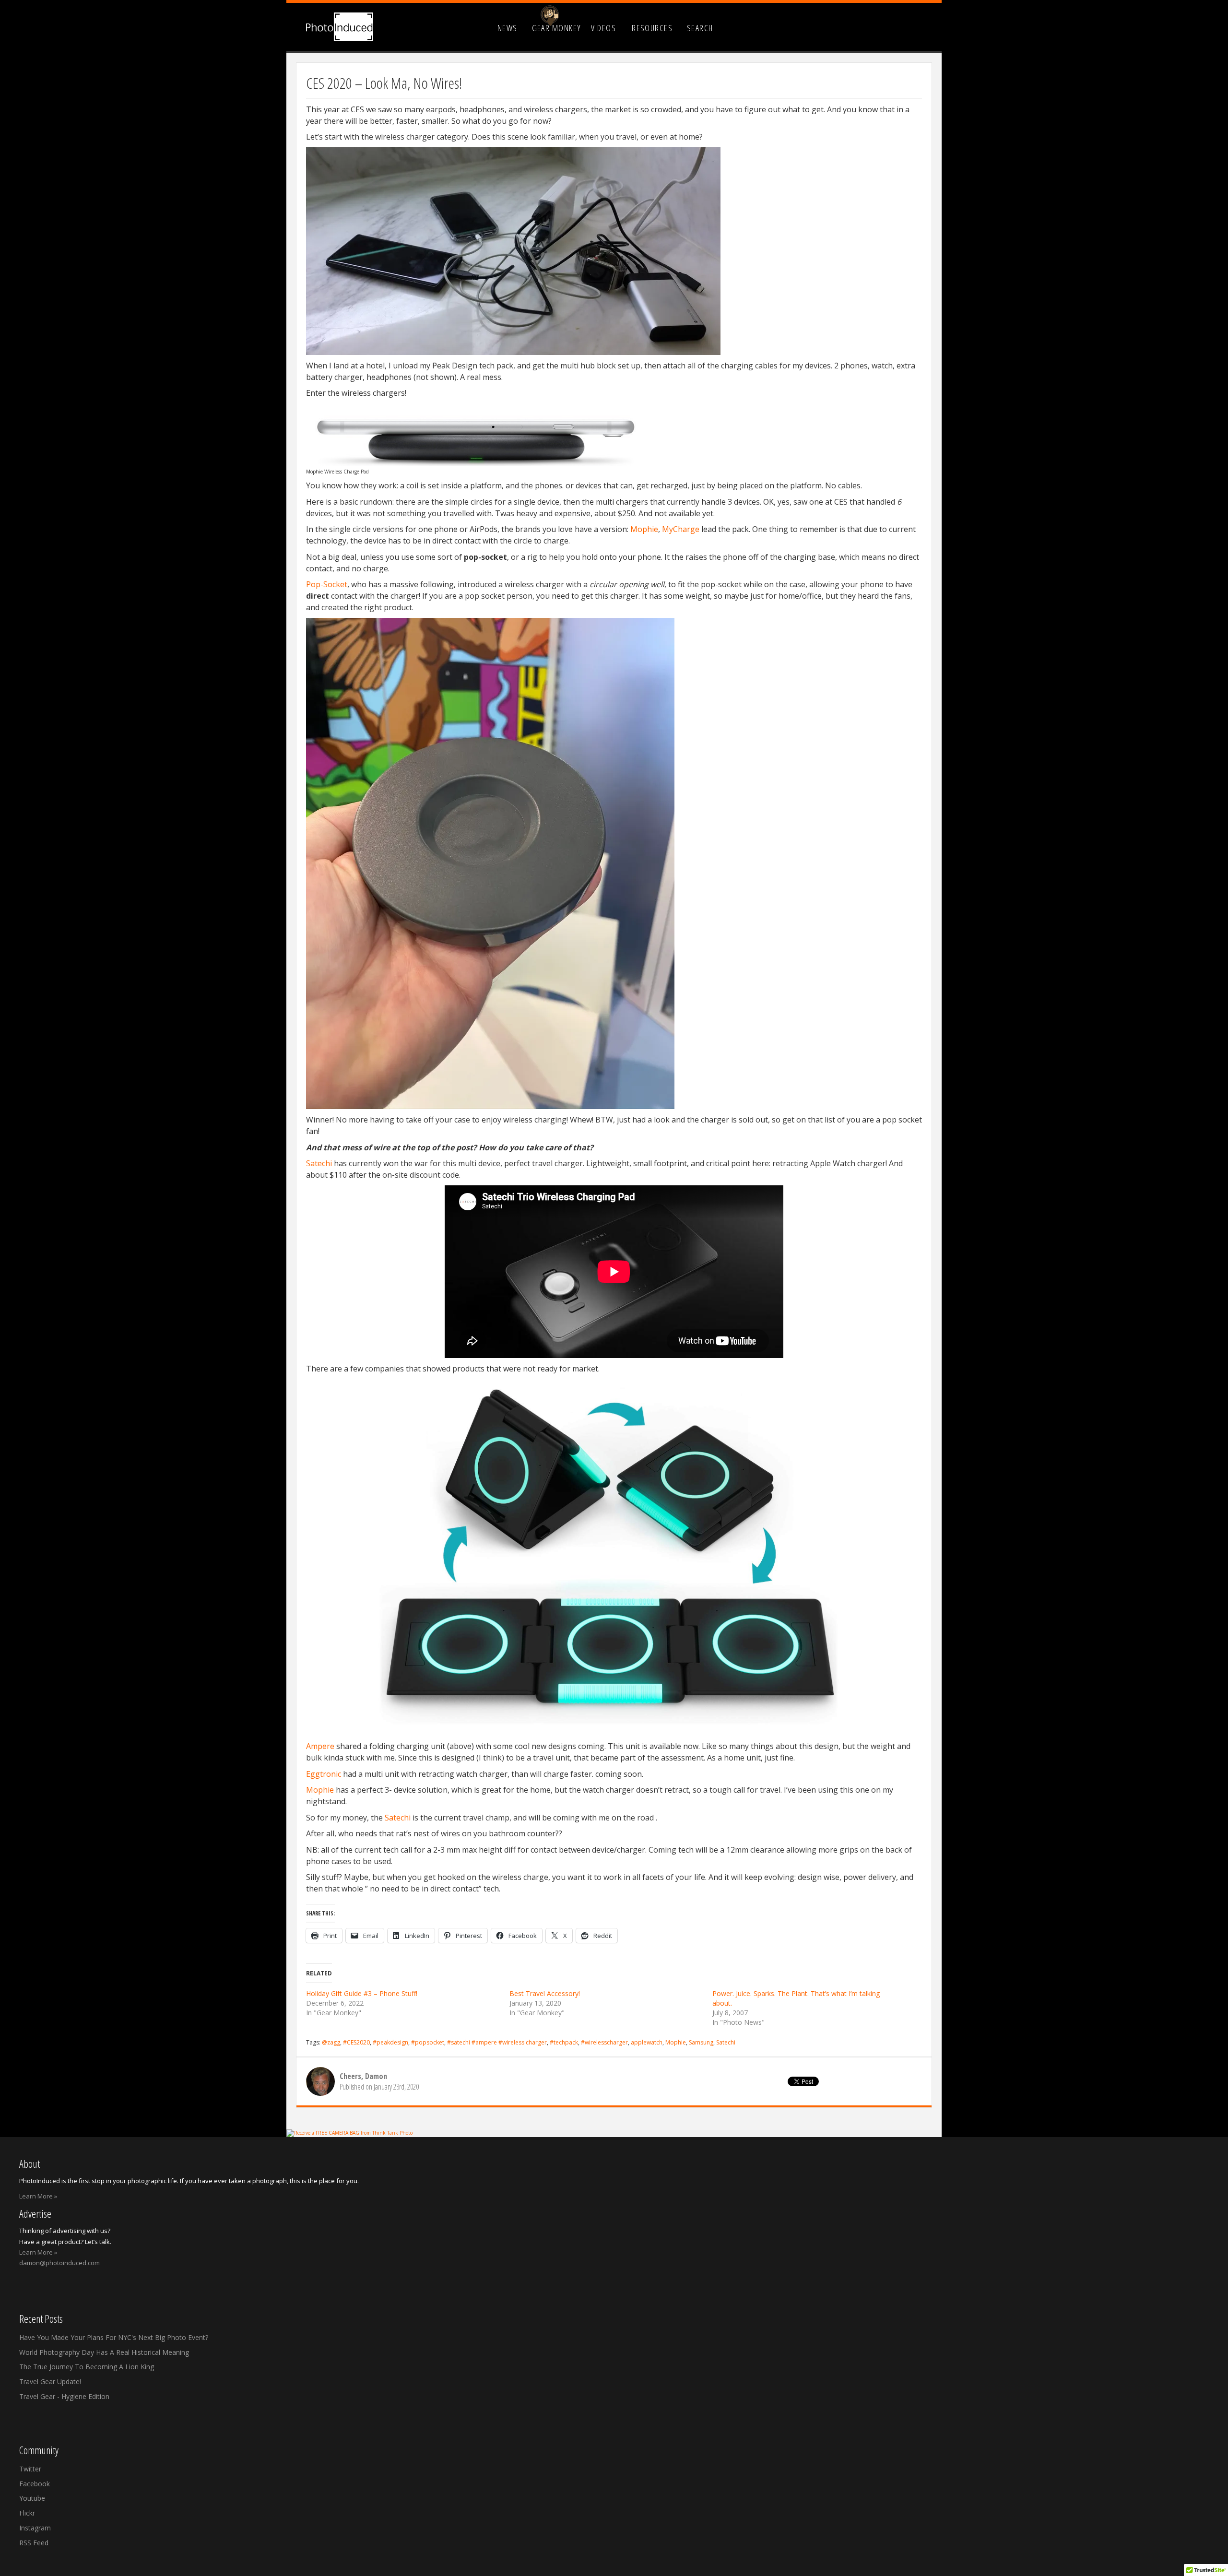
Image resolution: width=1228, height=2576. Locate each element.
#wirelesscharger (604, 2042)
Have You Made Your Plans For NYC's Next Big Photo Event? (114, 2337)
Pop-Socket (327, 584)
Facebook (35, 2484)
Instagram (35, 2528)
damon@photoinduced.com (59, 2263)
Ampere (320, 1746)
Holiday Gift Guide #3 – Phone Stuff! (362, 1993)
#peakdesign (390, 2042)
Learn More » (38, 2196)
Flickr (27, 2513)
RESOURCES (652, 28)
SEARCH (700, 28)
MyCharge (681, 529)
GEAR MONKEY (557, 28)
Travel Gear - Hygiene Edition (64, 2396)
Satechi (319, 1163)
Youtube (32, 2498)
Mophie (643, 529)
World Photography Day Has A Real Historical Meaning (104, 2352)
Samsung (701, 2042)
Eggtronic (324, 1774)
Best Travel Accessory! (545, 1993)
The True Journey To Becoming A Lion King (87, 2367)
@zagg (331, 2042)
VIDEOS (603, 28)
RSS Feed (34, 2543)
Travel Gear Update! (50, 2381)
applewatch (647, 2042)
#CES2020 (356, 2042)
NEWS (508, 28)
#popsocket (428, 2042)
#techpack (564, 2042)
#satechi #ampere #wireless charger (497, 2042)
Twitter (30, 2469)
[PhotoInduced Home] (340, 27)
